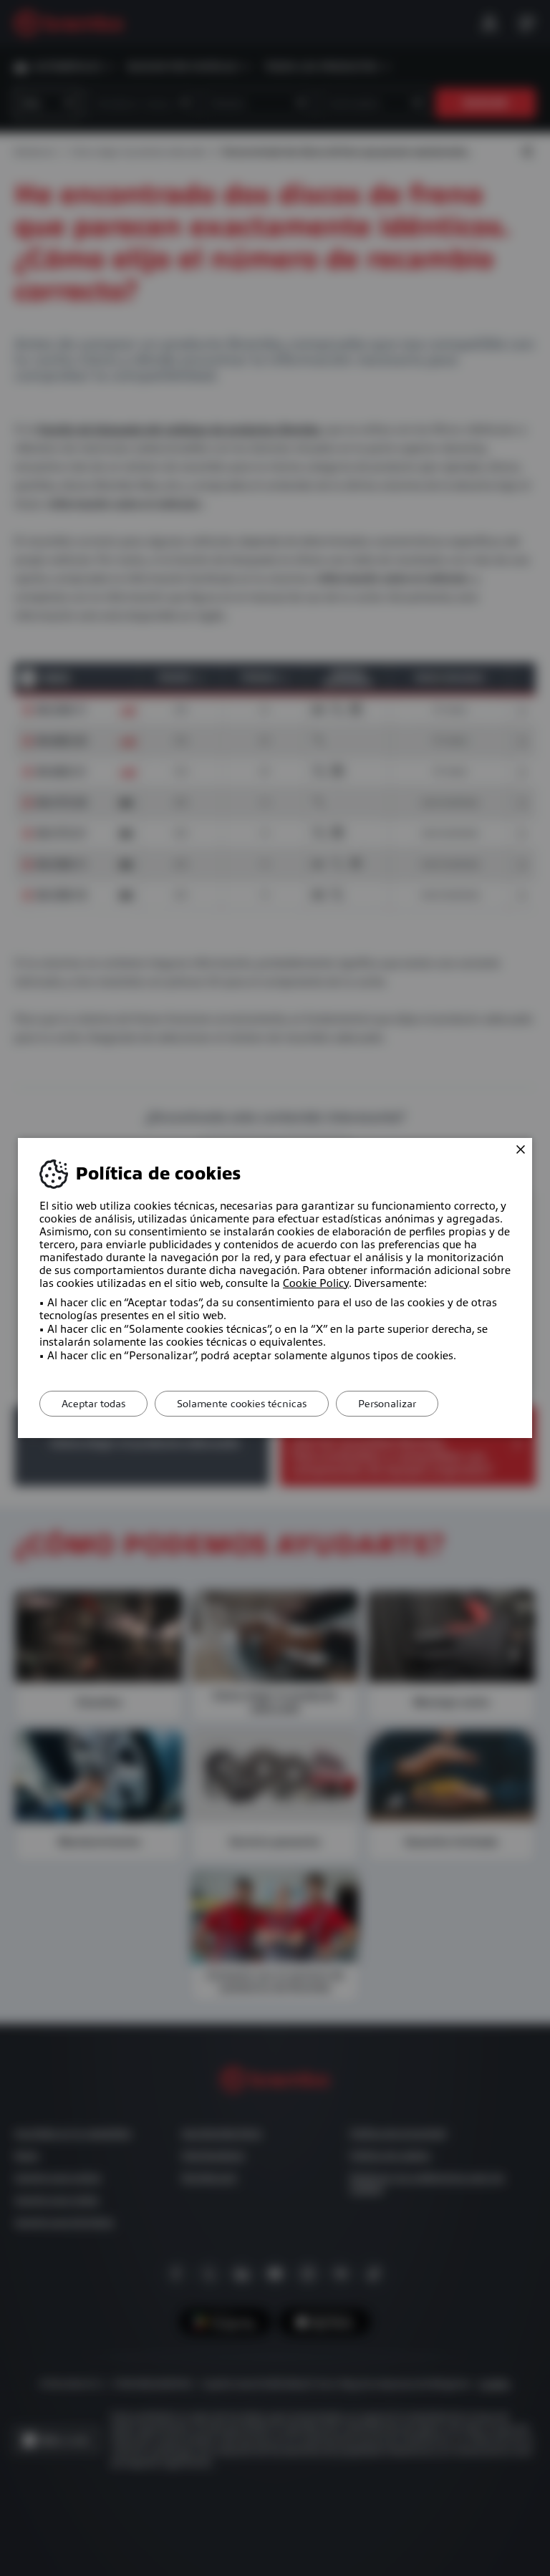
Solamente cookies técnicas (242, 1404)
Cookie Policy (316, 1283)
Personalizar (387, 1404)
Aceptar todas (93, 1404)
